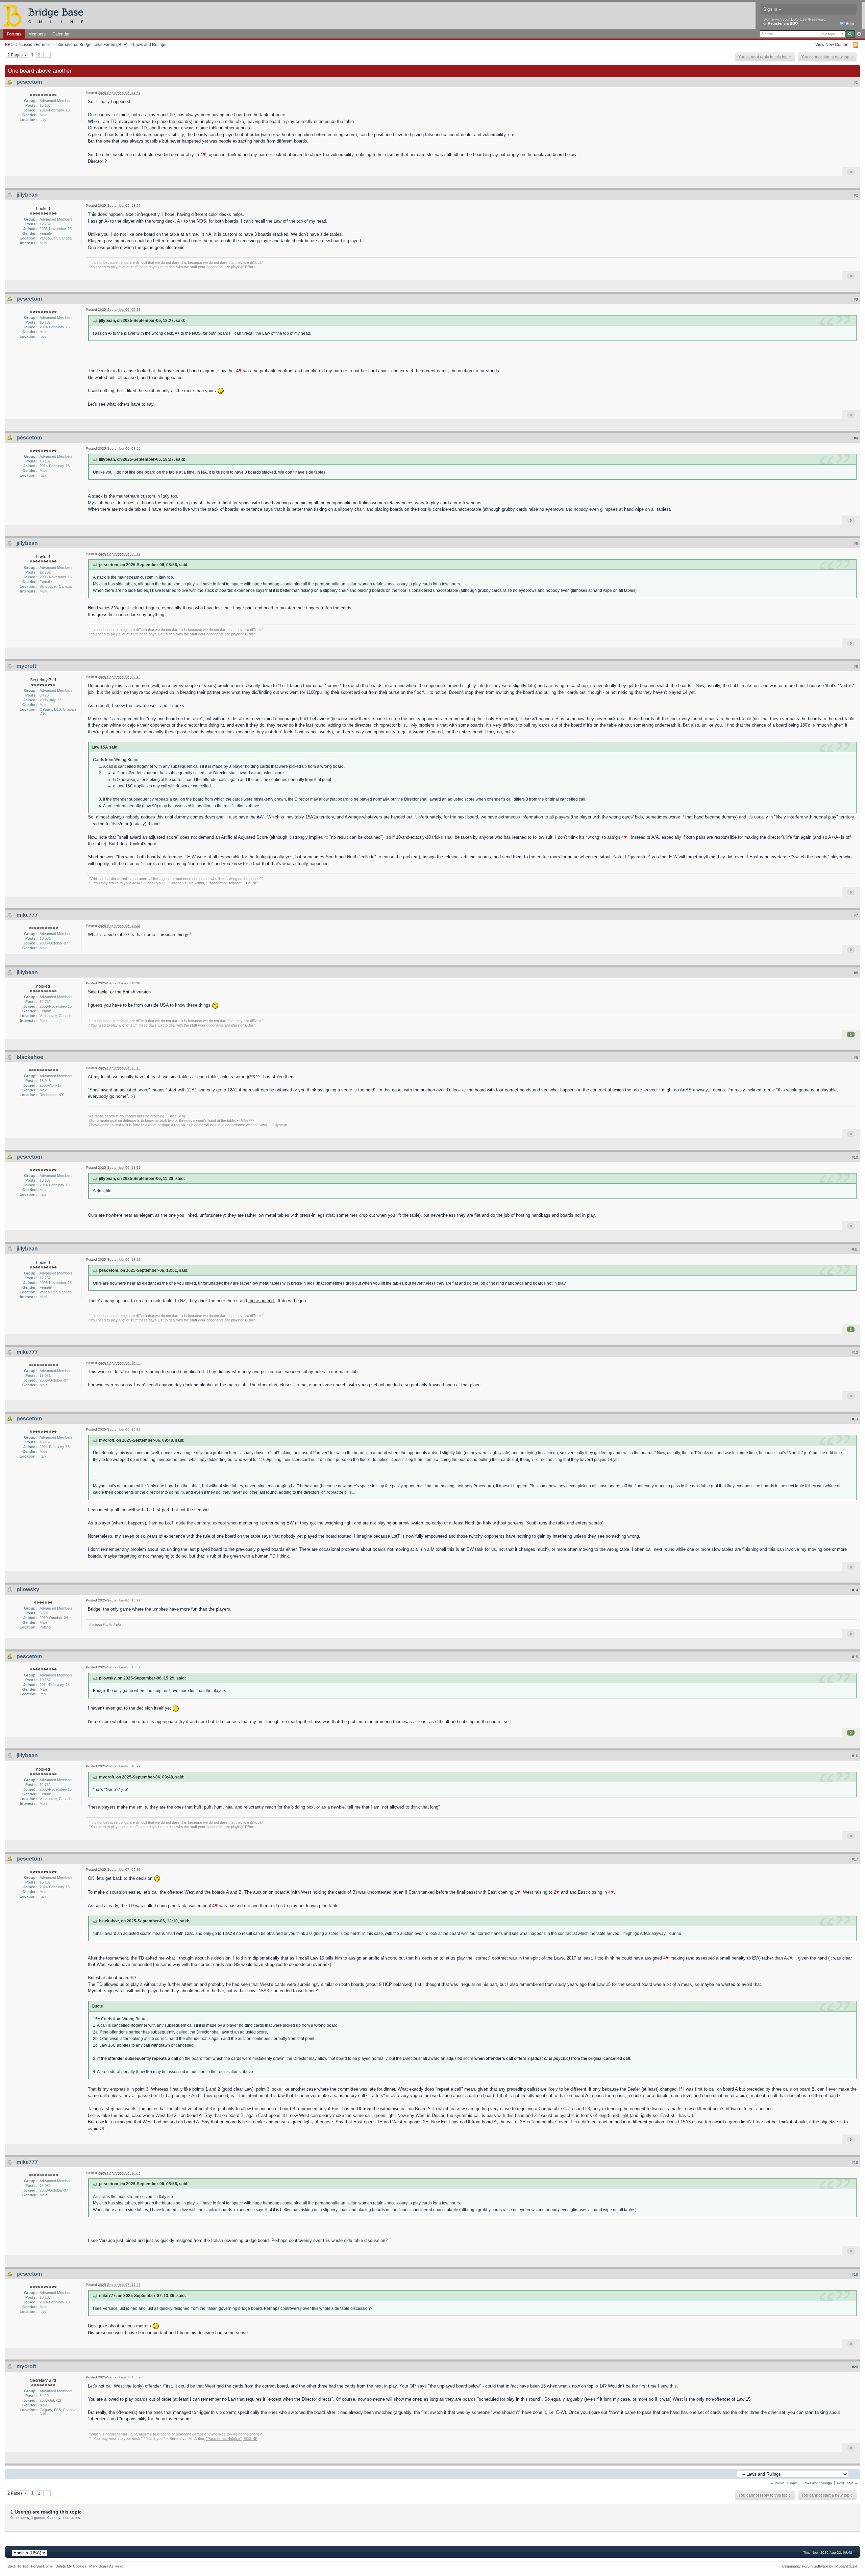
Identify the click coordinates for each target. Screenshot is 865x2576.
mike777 (27, 915)
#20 (855, 2367)
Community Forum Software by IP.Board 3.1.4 (820, 2566)
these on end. (262, 1301)
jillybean (27, 195)
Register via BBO (783, 23)
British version (137, 992)
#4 (856, 438)
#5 (856, 544)
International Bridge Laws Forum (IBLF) (91, 44)
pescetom (29, 82)
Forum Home (42, 2566)
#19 (855, 2274)
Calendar (61, 34)
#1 (856, 82)
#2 (856, 195)
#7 (856, 915)
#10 (855, 1157)
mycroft (26, 666)
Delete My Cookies (71, 2566)
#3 (856, 299)
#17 (855, 1859)
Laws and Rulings (150, 44)
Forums (14, 34)
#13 (855, 1419)
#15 (855, 1657)
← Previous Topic (784, 2483)
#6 (856, 666)
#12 (855, 1353)
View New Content (832, 44)
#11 (855, 1249)
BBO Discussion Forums (27, 44)
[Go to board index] (46, 15)
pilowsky (28, 1589)
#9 (856, 1058)
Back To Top (18, 2566)
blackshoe (30, 1057)
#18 (855, 2163)
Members (37, 34)
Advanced (859, 34)
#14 (855, 1590)
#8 (856, 973)
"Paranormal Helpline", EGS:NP (232, 883)
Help (849, 24)
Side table (98, 992)
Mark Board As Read (106, 2566)
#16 (855, 1756)
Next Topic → (847, 2483)
